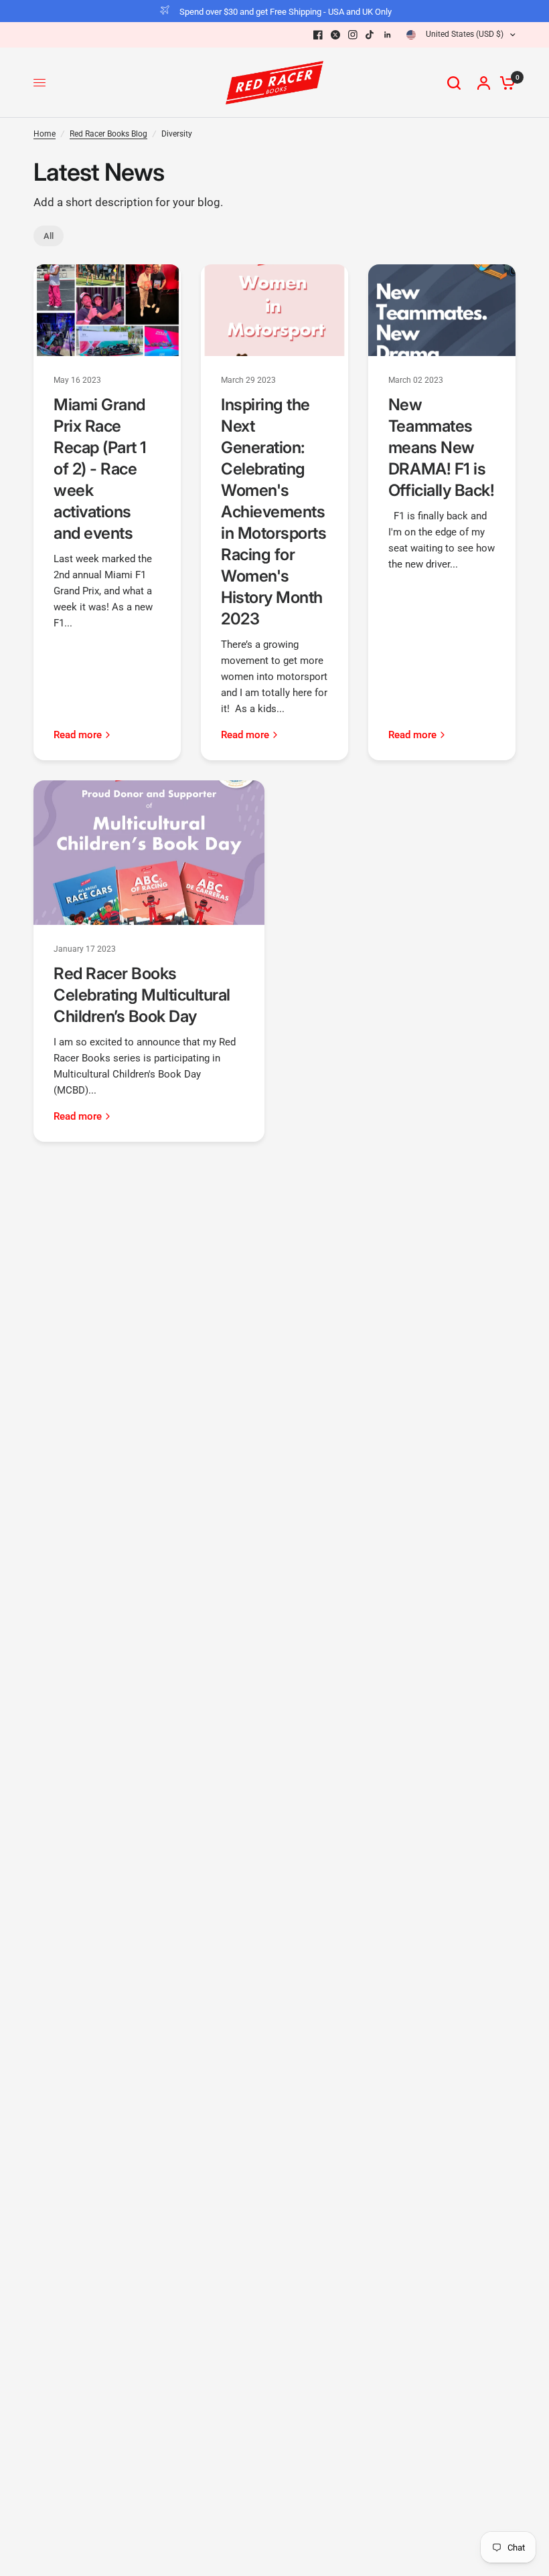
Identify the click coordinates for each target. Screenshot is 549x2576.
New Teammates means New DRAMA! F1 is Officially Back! (441, 447)
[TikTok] (370, 35)
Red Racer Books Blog (108, 134)
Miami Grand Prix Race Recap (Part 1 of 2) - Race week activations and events (100, 469)
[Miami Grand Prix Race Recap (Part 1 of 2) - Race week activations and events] (107, 310)
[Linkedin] (388, 35)
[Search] (454, 83)
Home (45, 134)
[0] (504, 83)
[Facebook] (318, 35)
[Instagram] (353, 35)
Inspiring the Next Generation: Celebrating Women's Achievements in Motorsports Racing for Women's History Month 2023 (273, 512)
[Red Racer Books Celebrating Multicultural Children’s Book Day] (149, 853)
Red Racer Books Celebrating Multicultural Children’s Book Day (142, 995)
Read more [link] (78, 735)
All (49, 236)
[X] (335, 35)
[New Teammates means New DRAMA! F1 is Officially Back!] (442, 310)
